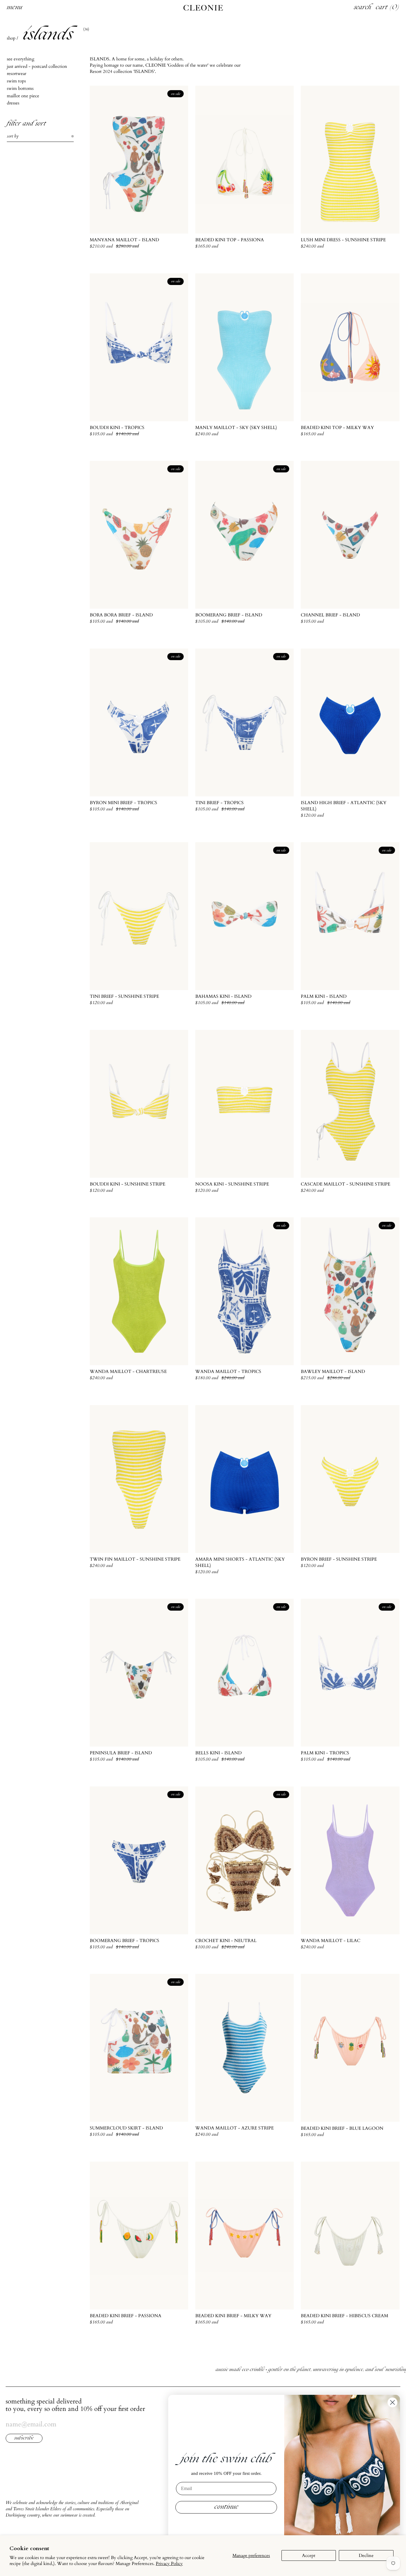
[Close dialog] (392, 2402)
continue (226, 2507)
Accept (309, 2555)
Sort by (13, 136)
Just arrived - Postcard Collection (37, 66)
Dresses (13, 103)
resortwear (16, 73)
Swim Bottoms (20, 88)
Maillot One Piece (23, 95)
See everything (21, 59)
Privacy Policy (169, 2564)
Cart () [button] (388, 8)
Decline (366, 2555)
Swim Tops (16, 81)
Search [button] (363, 8)
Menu (15, 8)
